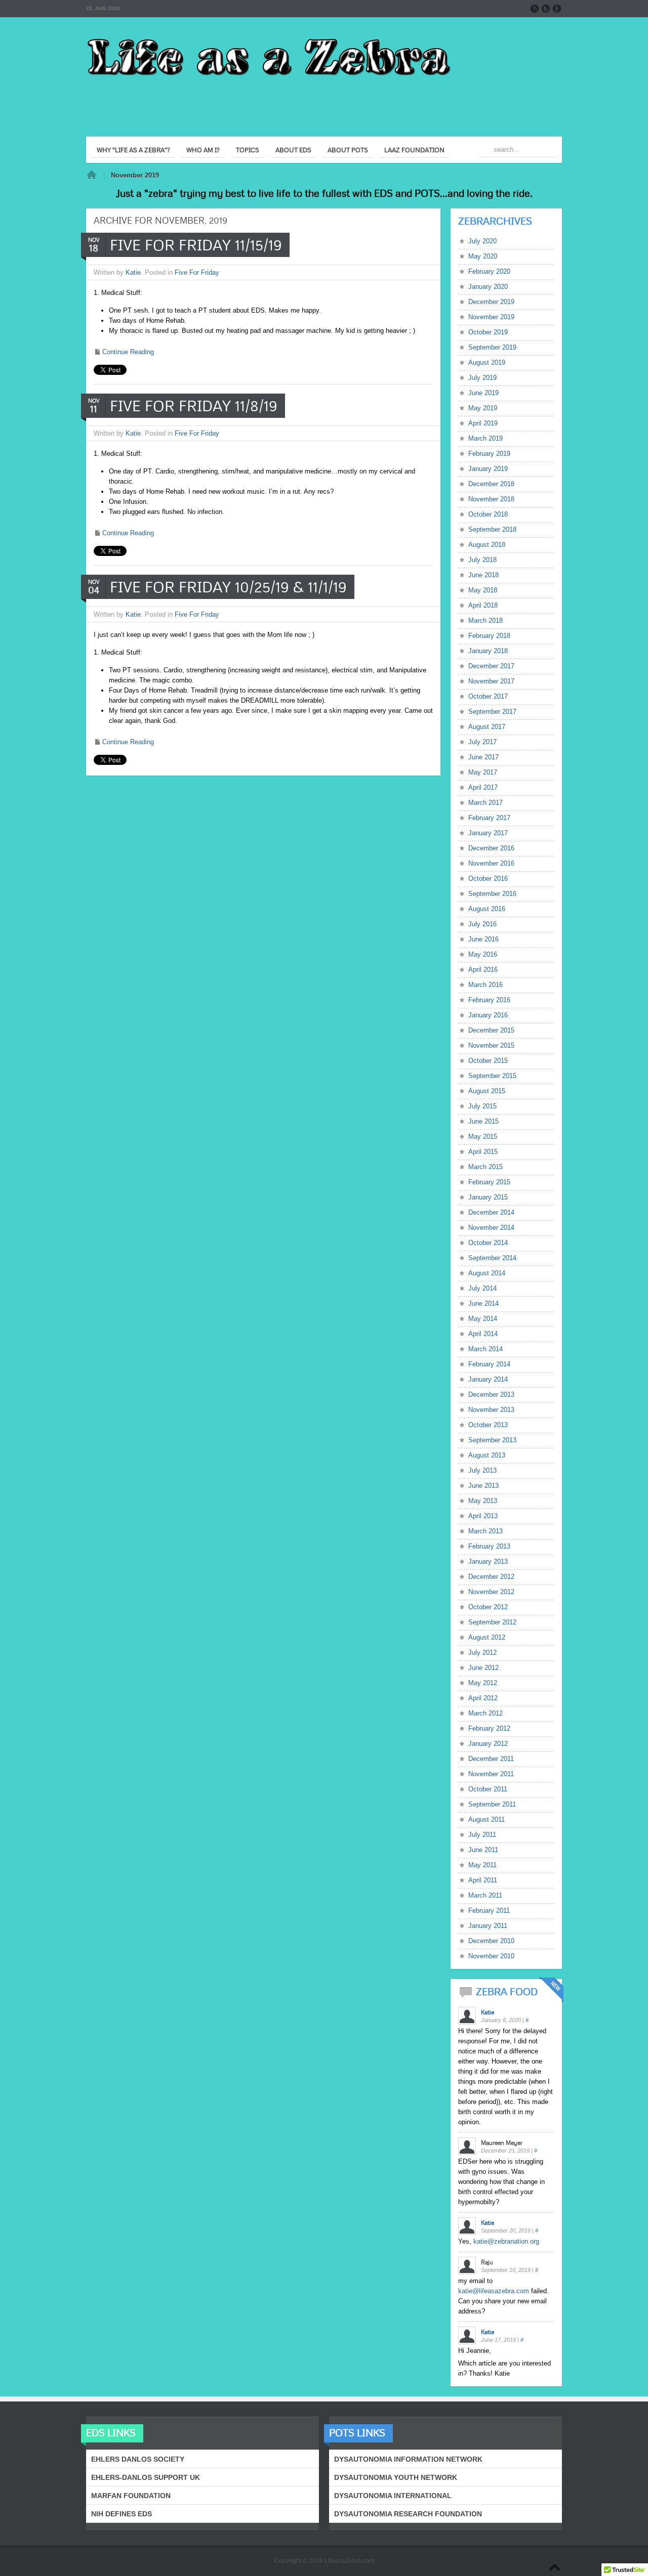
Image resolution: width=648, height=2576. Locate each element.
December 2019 (491, 302)
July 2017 (482, 742)
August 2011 (487, 1819)
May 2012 (483, 1683)
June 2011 (483, 1850)
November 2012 (491, 1592)
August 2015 (487, 1091)
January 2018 (488, 651)
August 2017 (487, 727)
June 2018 (483, 575)
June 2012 (483, 1668)
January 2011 (488, 1926)
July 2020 (482, 241)
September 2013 (492, 1440)
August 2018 (487, 545)
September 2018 (492, 529)
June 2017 (483, 757)
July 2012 (482, 1652)
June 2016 (483, 939)
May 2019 (483, 408)
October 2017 (488, 696)
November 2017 (491, 681)
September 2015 (492, 1076)
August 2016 (487, 909)
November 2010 (491, 1956)
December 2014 (491, 1212)
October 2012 (488, 1607)
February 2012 (489, 1728)
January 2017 (488, 833)
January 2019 (488, 469)
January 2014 (488, 1379)
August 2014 (487, 1273)
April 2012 (483, 1698)
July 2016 (482, 924)
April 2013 (483, 1516)
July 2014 (482, 1288)
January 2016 (488, 1015)
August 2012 (487, 1637)
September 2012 (492, 1622)
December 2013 (491, 1394)
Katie (133, 272)
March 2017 (485, 803)
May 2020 (483, 256)
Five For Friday (197, 272)
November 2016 (491, 863)
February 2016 (489, 1000)
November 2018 (491, 499)
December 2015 (491, 1030)
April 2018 (483, 605)
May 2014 (483, 1319)
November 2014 (491, 1228)
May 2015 (483, 1136)
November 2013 (491, 1410)
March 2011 (485, 1895)
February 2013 (489, 1546)
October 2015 (488, 1061)
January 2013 (488, 1561)
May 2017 (483, 772)
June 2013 (483, 1486)
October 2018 (488, 514)
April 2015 (483, 1152)
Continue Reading (128, 352)
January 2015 (488, 1197)
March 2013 (485, 1531)
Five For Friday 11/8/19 (194, 406)
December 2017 (491, 666)
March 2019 (485, 438)
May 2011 (482, 1865)
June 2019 (483, 393)
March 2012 (485, 1713)
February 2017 (489, 818)
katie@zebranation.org (506, 2241)
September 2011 (492, 1804)
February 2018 (489, 636)
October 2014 (488, 1243)
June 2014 (483, 1303)
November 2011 (491, 1774)
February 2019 (489, 454)
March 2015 (485, 1167)
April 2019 (483, 423)
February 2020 (489, 271)
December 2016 (491, 848)
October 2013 (488, 1425)
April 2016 (483, 970)
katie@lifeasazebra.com (494, 2291)
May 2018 (483, 590)
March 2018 (485, 620)
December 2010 (491, 1941)
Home (92, 176)
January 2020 (488, 287)
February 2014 (489, 1364)
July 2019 (482, 378)
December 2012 (491, 1577)
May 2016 (483, 954)
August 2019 (487, 362)
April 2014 (483, 1334)
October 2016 (488, 878)
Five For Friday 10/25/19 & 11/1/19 (228, 587)
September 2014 (492, 1258)
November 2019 (491, 317)
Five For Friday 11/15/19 (196, 245)
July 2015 (482, 1106)
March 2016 (485, 985)
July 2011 (482, 1835)
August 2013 (487, 1455)
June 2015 (483, 1121)
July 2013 (482, 1470)
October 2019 (488, 332)
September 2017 (492, 712)
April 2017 (483, 787)
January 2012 (488, 1744)
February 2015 (489, 1182)
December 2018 (491, 484)
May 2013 (483, 1501)
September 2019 (492, 347)
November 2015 (491, 1045)
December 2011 (491, 1759)
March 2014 (485, 1349)
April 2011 (483, 1880)
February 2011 (489, 1910)
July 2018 (482, 560)
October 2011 (488, 1789)
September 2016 (492, 894)
